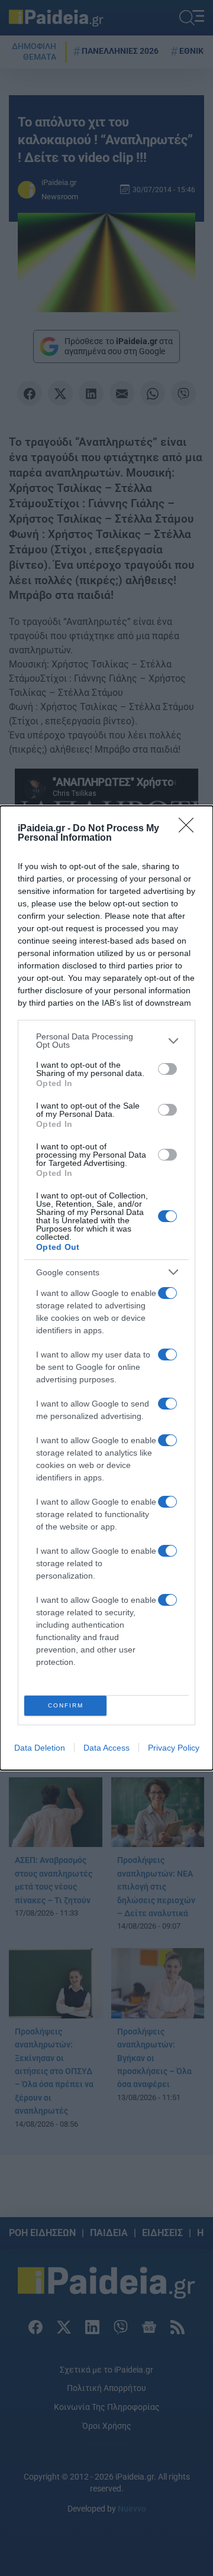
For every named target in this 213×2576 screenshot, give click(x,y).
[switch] (167, 1069)
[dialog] (106, 1288)
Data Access (106, 1748)
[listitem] (106, 1041)
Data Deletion (40, 1748)
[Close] (190, 829)
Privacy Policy (174, 1748)
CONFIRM (66, 1705)
